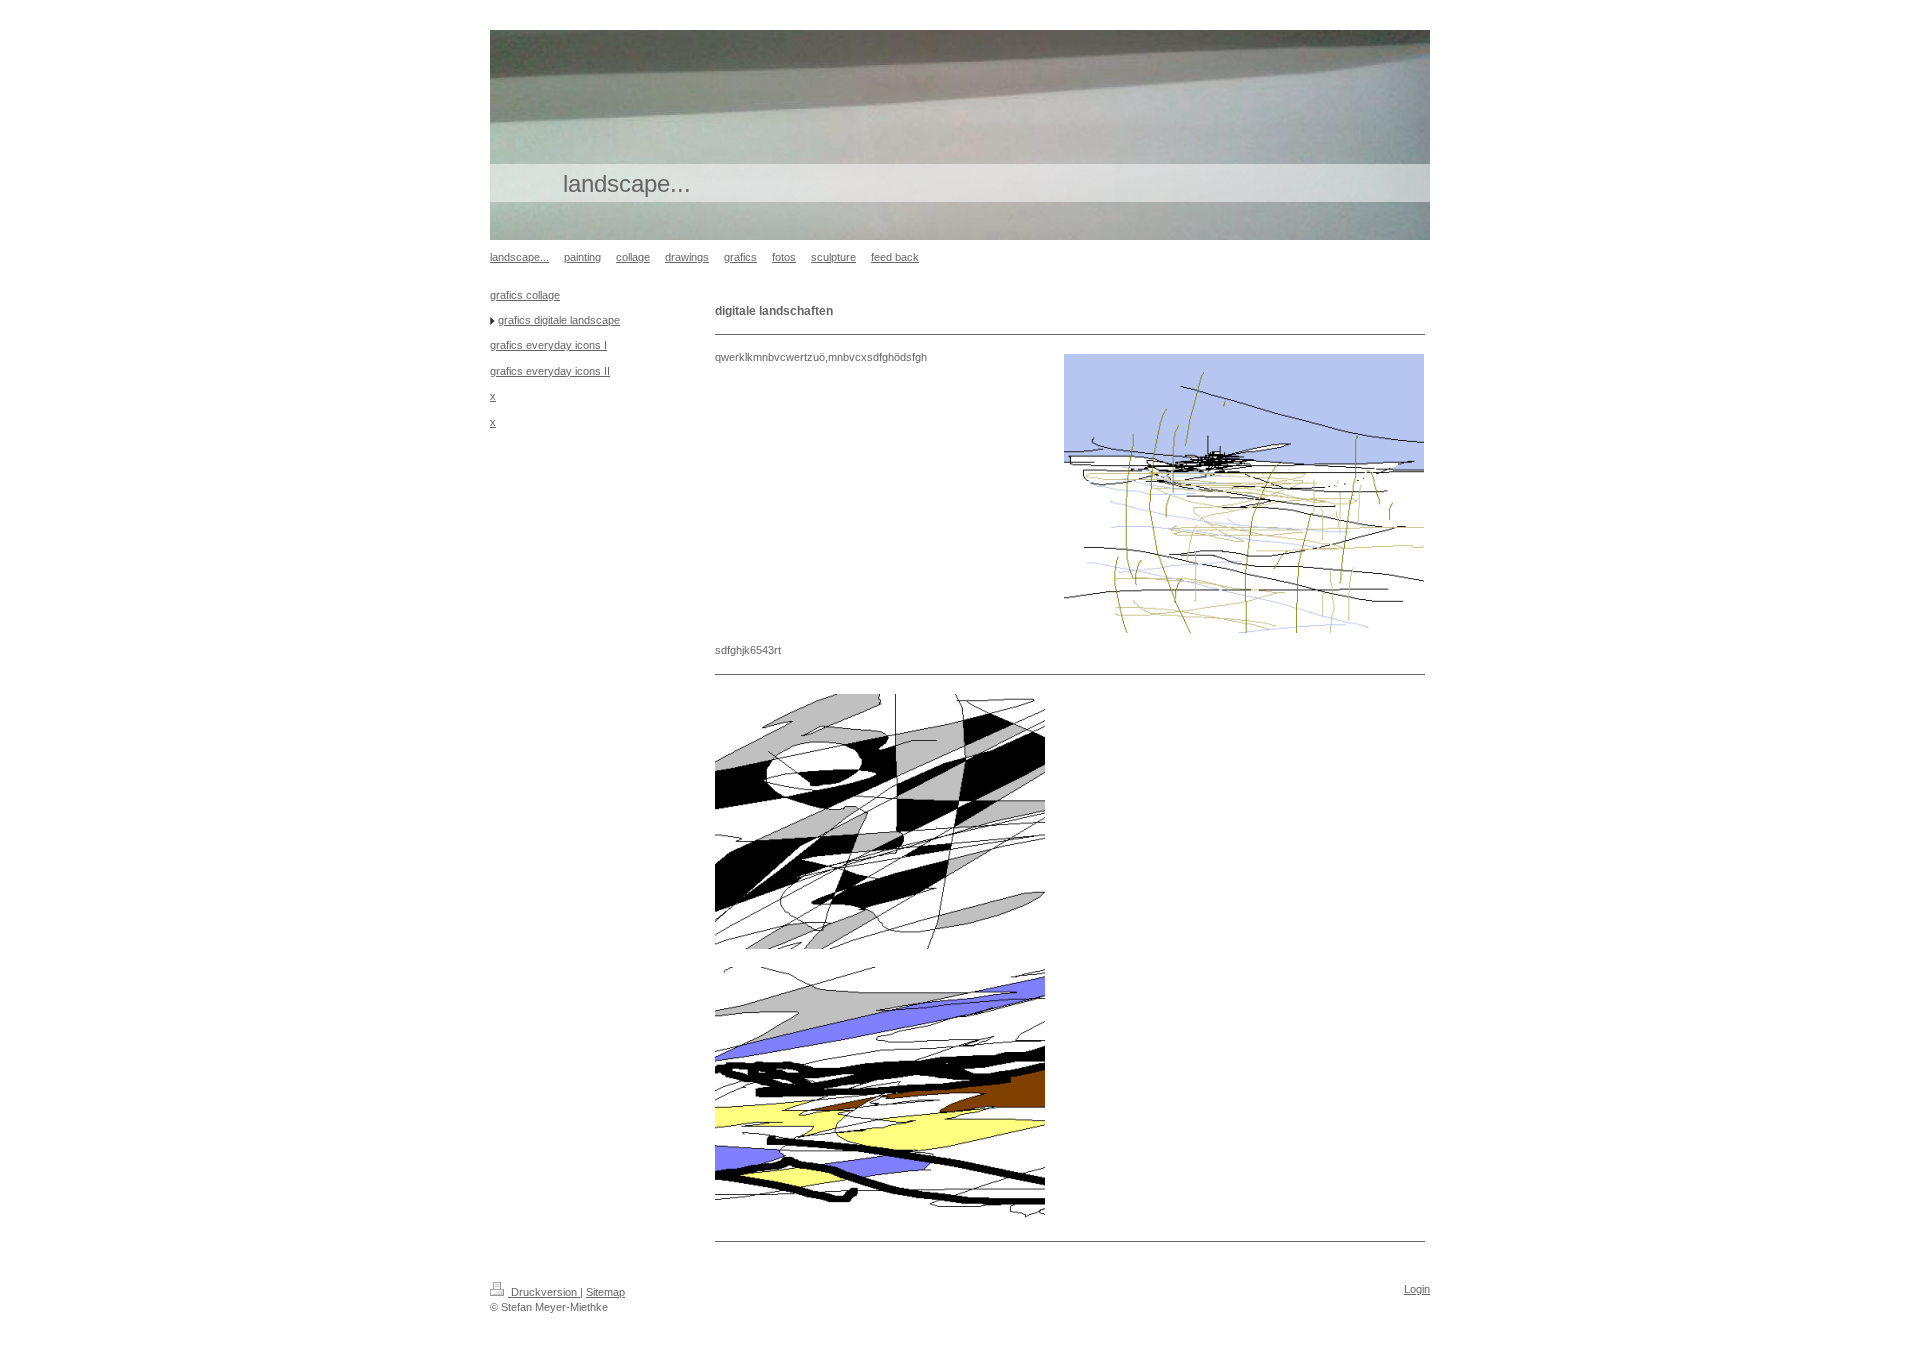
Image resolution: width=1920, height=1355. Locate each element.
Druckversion (544, 1292)
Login (1417, 1289)
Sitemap (605, 1292)
